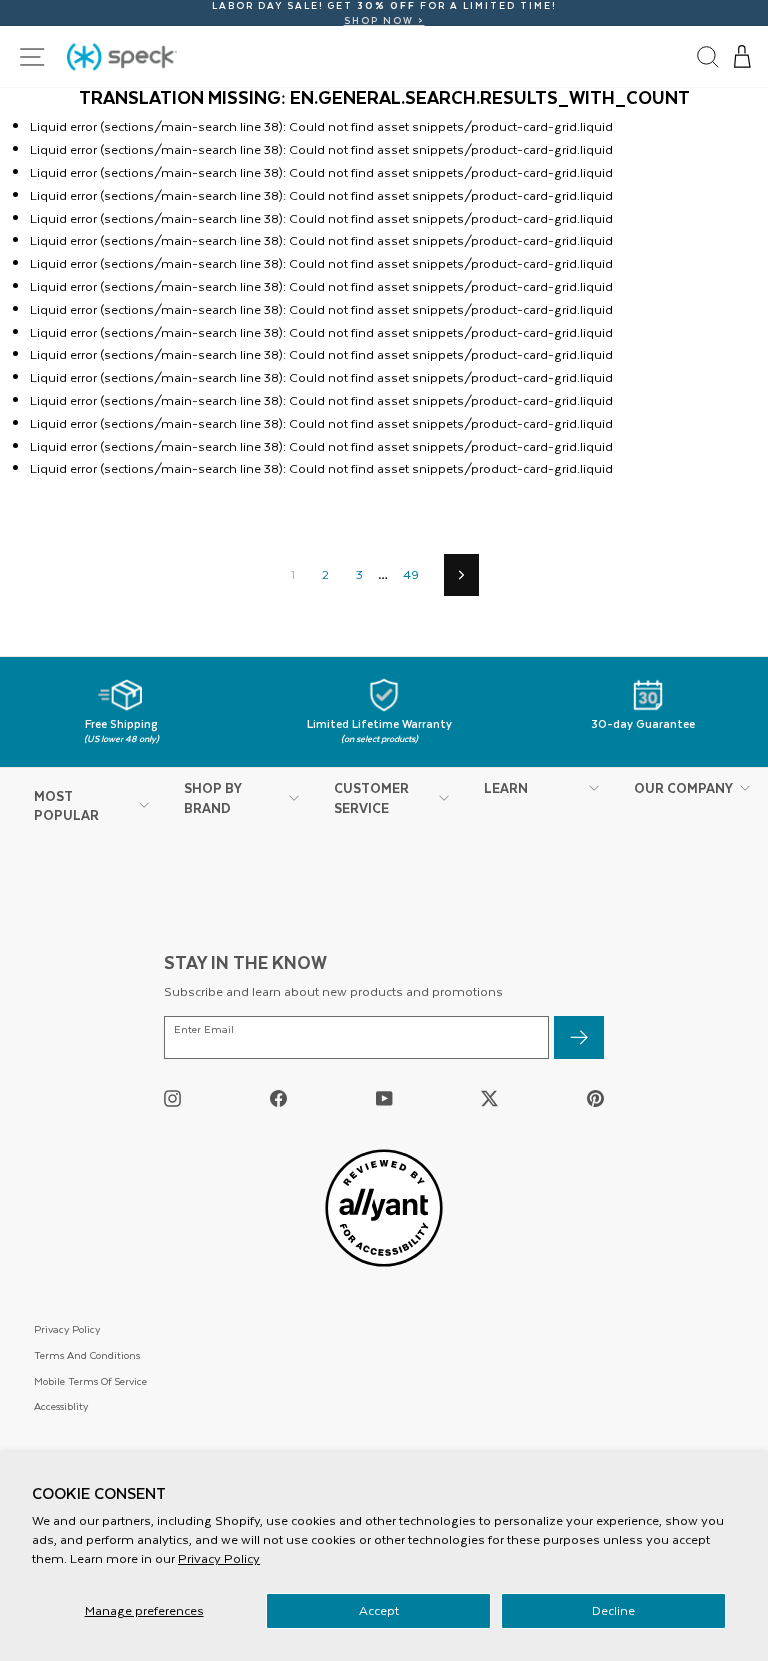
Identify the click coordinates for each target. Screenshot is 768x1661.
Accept (379, 1610)
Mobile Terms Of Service (90, 1380)
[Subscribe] (579, 1037)
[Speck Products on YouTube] (384, 1098)
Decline (613, 1610)
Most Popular (66, 805)
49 (411, 574)
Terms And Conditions (87, 1354)
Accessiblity (61, 1405)
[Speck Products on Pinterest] (595, 1098)
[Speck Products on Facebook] (278, 1098)
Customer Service (371, 797)
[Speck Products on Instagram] (172, 1098)
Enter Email (204, 1029)
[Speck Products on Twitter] (489, 1098)
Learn (506, 787)
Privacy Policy (219, 1558)
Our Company (683, 787)
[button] (743, 57)
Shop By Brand (213, 797)
